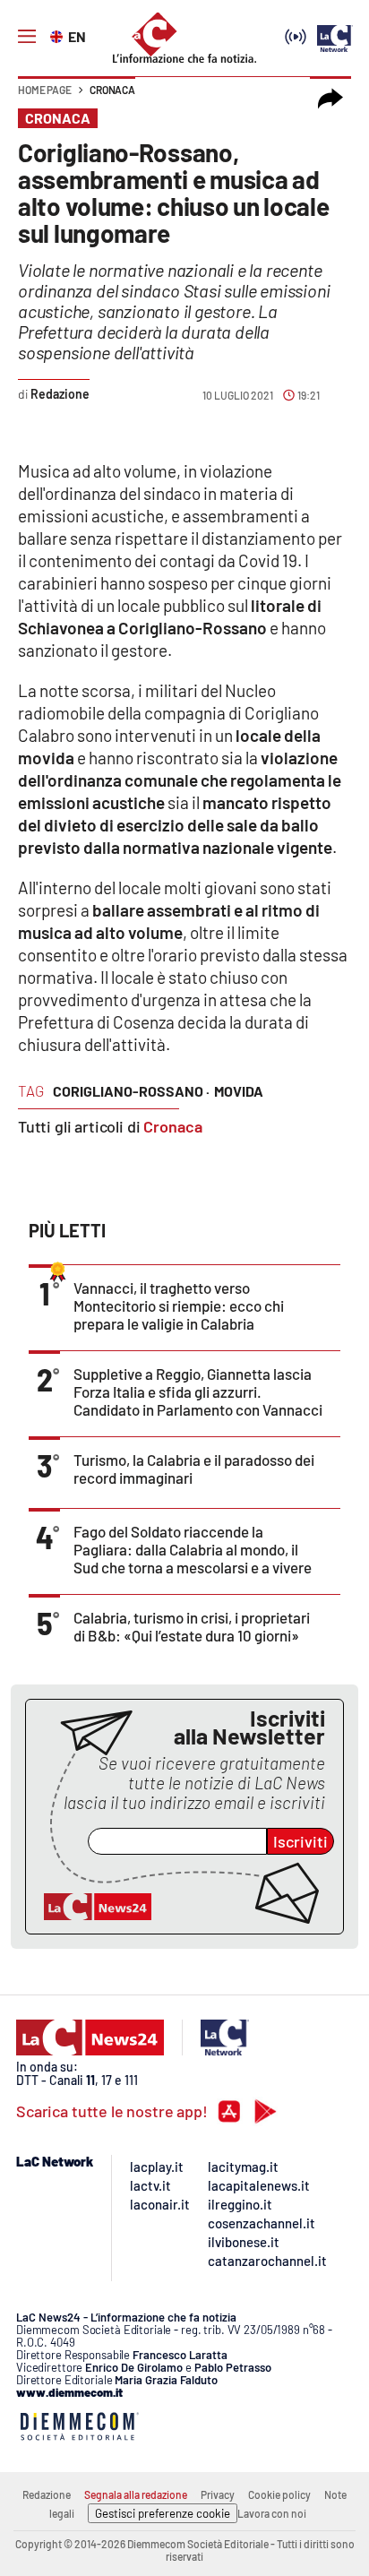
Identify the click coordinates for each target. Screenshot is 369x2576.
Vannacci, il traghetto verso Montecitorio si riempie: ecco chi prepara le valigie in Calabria (179, 1305)
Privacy (218, 2494)
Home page (45, 90)
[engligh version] (59, 35)
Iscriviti (300, 1841)
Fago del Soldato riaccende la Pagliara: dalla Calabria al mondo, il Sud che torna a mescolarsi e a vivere (193, 1549)
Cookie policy (279, 2494)
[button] (330, 99)
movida (239, 1091)
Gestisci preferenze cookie (163, 2513)
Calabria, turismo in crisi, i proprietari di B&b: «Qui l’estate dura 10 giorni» (192, 1626)
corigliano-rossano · (131, 1091)
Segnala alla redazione (136, 2494)
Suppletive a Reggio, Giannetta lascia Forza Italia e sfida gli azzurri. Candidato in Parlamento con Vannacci (198, 1391)
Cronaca (112, 90)
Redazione (47, 2494)
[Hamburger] (27, 37)
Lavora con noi (272, 2513)
